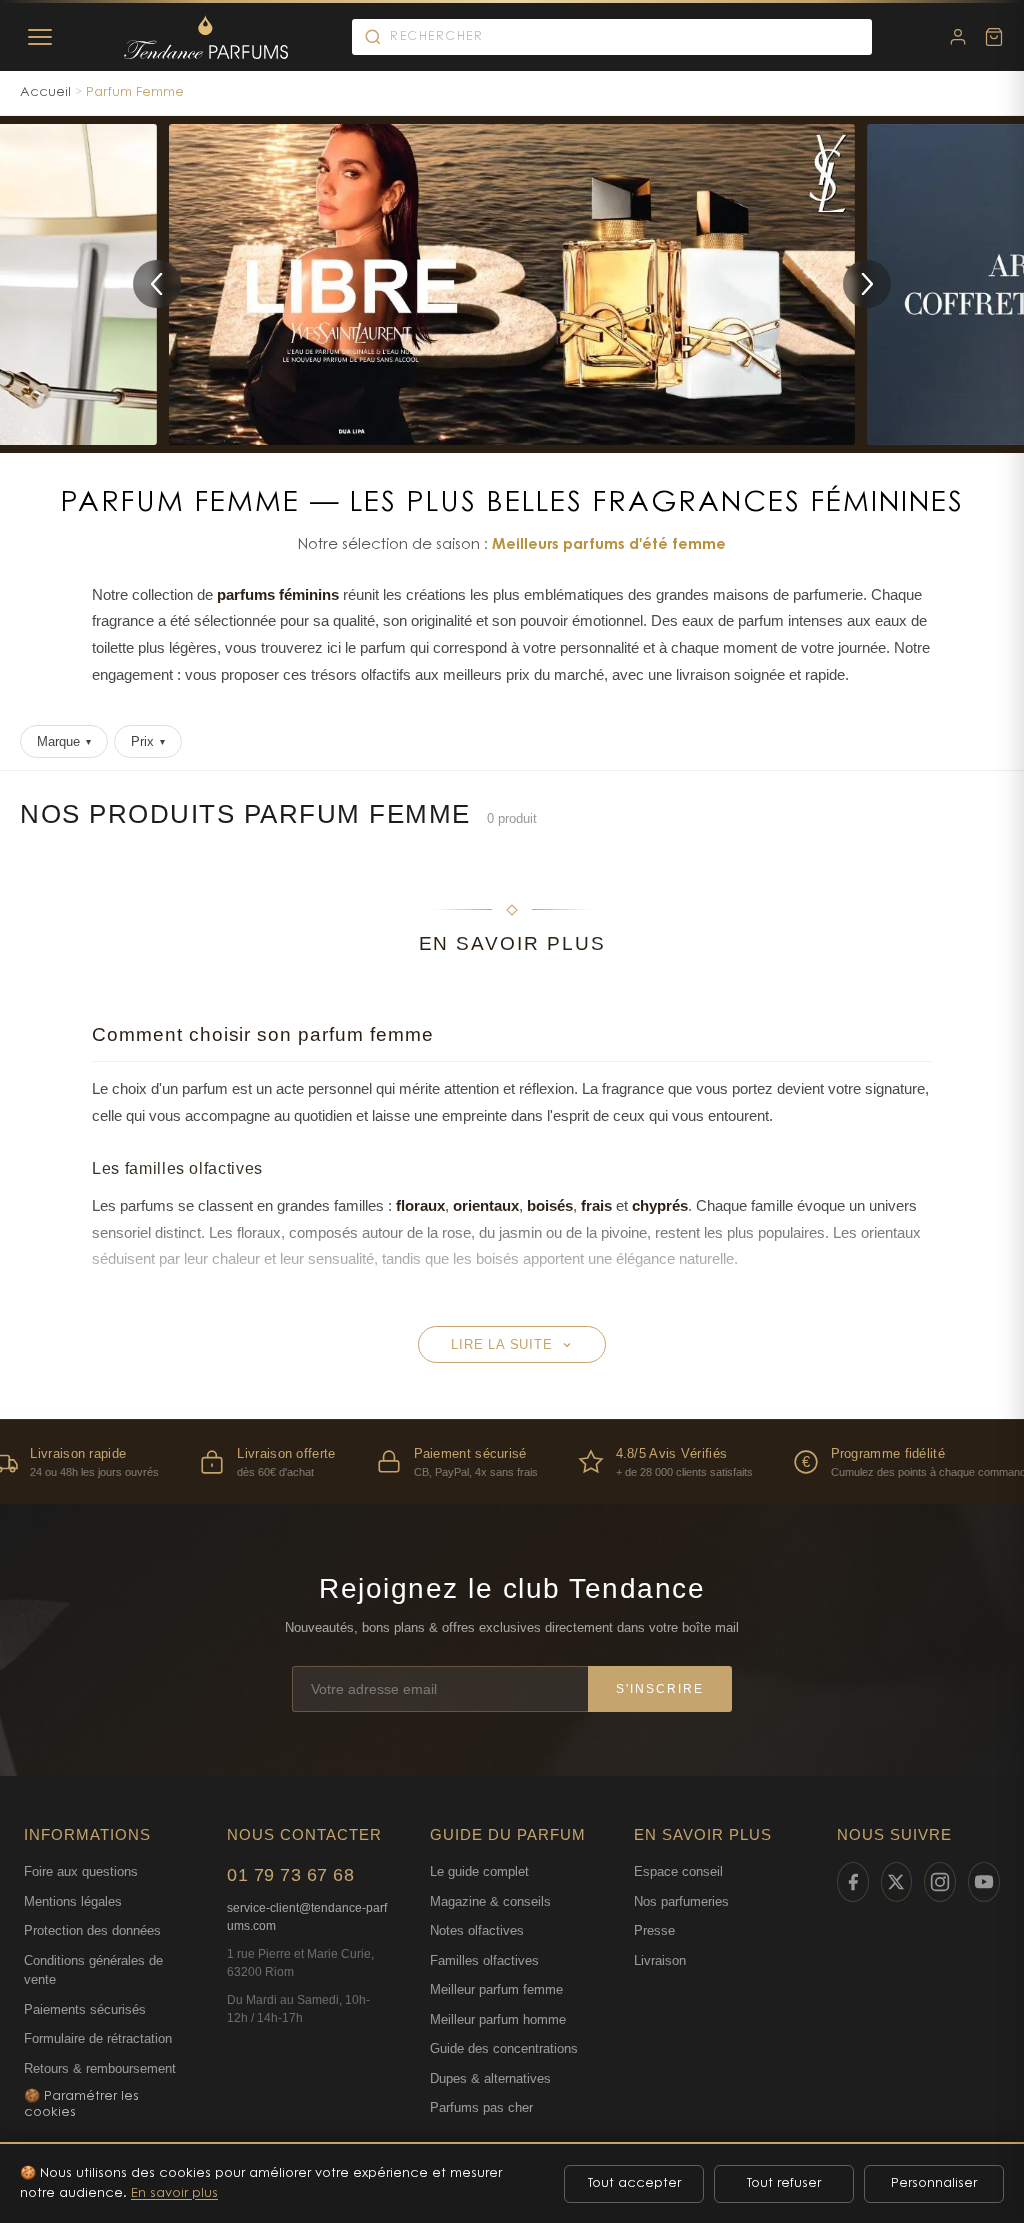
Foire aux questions (81, 1871)
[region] (512, 1461)
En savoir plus (174, 2193)
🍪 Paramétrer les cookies (81, 2104)
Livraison (660, 1960)
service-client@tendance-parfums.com (307, 1917)
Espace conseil (678, 1871)
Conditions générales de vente (93, 1970)
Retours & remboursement (100, 2068)
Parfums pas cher (481, 2107)
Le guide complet (479, 1871)
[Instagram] (940, 1882)
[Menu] (40, 37)
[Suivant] (867, 284)
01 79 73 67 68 (290, 1875)
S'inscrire (660, 1689)
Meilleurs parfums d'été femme (609, 545)
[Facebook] (853, 1882)
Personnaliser (934, 2183)
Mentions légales (73, 1901)
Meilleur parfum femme (496, 1989)
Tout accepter (634, 2183)
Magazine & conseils (490, 1901)
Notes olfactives (477, 1930)
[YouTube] (984, 1882)
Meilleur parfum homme (498, 2019)
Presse (654, 1930)
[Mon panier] (994, 37)
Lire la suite (501, 1344)
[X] (897, 1882)
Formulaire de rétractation (98, 2038)
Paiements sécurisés (85, 2009)
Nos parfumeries (681, 1901)
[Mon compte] (958, 37)
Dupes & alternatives (490, 2078)
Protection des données (92, 1930)
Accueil (45, 92)
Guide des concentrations (504, 2048)
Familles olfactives (484, 1960)
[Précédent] (157, 284)
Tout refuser (784, 2183)
